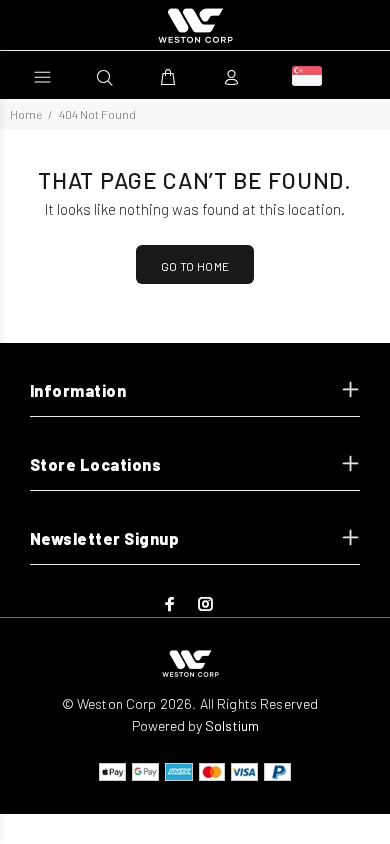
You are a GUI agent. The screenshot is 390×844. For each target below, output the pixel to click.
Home (26, 114)
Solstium (232, 725)
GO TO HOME (195, 266)
